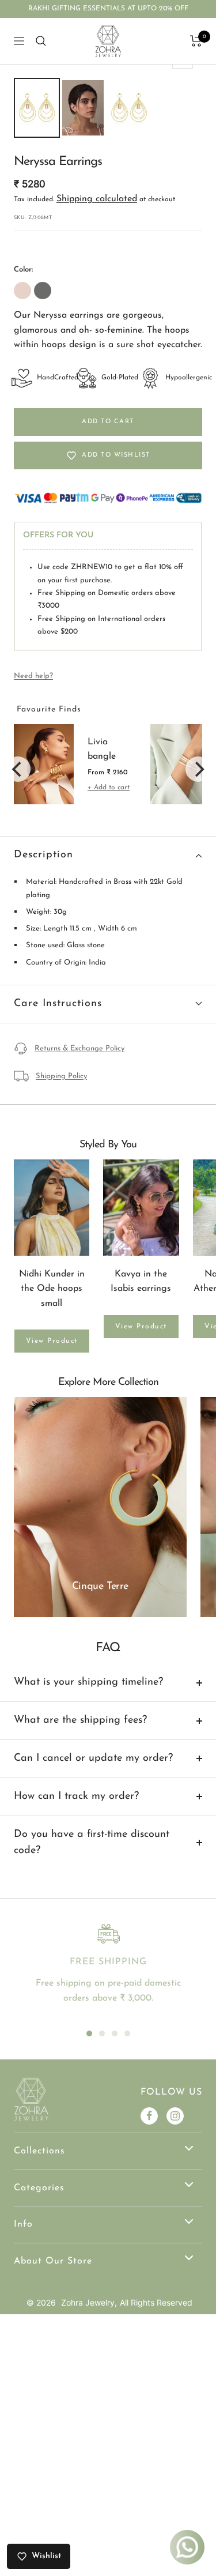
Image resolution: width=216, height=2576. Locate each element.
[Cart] (196, 41)
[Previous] (18, 769)
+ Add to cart (109, 788)
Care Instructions (58, 1004)
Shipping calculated (97, 199)
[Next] (198, 769)
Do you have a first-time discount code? (92, 1843)
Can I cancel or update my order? (93, 1758)
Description (43, 855)
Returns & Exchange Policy (79, 1048)
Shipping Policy (61, 1076)
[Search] (41, 41)
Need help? (33, 676)
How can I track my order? (76, 1797)
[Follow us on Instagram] (175, 2116)
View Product (52, 1341)
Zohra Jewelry (88, 2302)
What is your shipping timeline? (88, 1682)
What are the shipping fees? (80, 1720)
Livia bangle (102, 750)
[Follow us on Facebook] (149, 2116)
